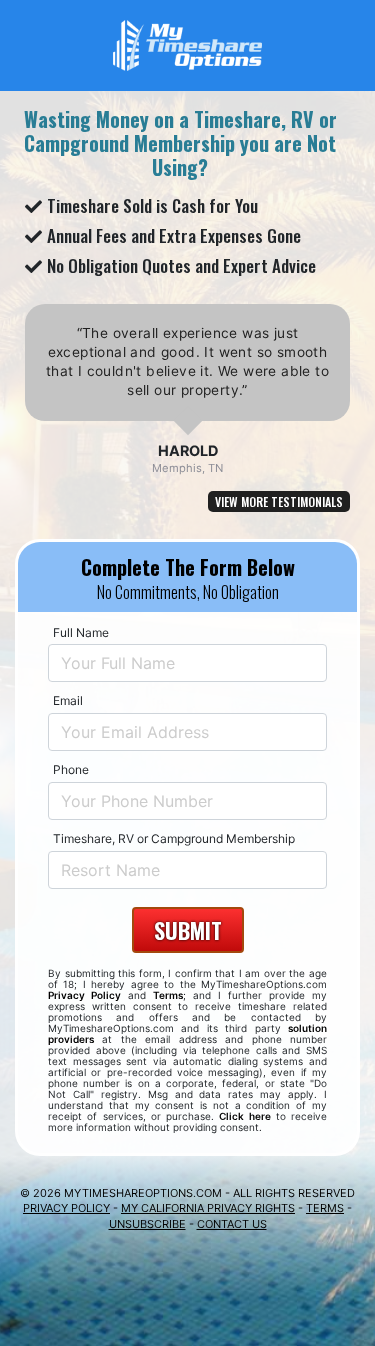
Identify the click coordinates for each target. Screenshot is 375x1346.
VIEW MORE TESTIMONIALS (279, 501)
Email (68, 700)
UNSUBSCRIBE (147, 1224)
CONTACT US (232, 1224)
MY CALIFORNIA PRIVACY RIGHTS (208, 1208)
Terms (168, 995)
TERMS (325, 1208)
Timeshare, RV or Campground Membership (174, 838)
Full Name (81, 632)
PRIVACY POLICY (66, 1208)
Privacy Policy (84, 995)
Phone (71, 769)
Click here (244, 1116)
